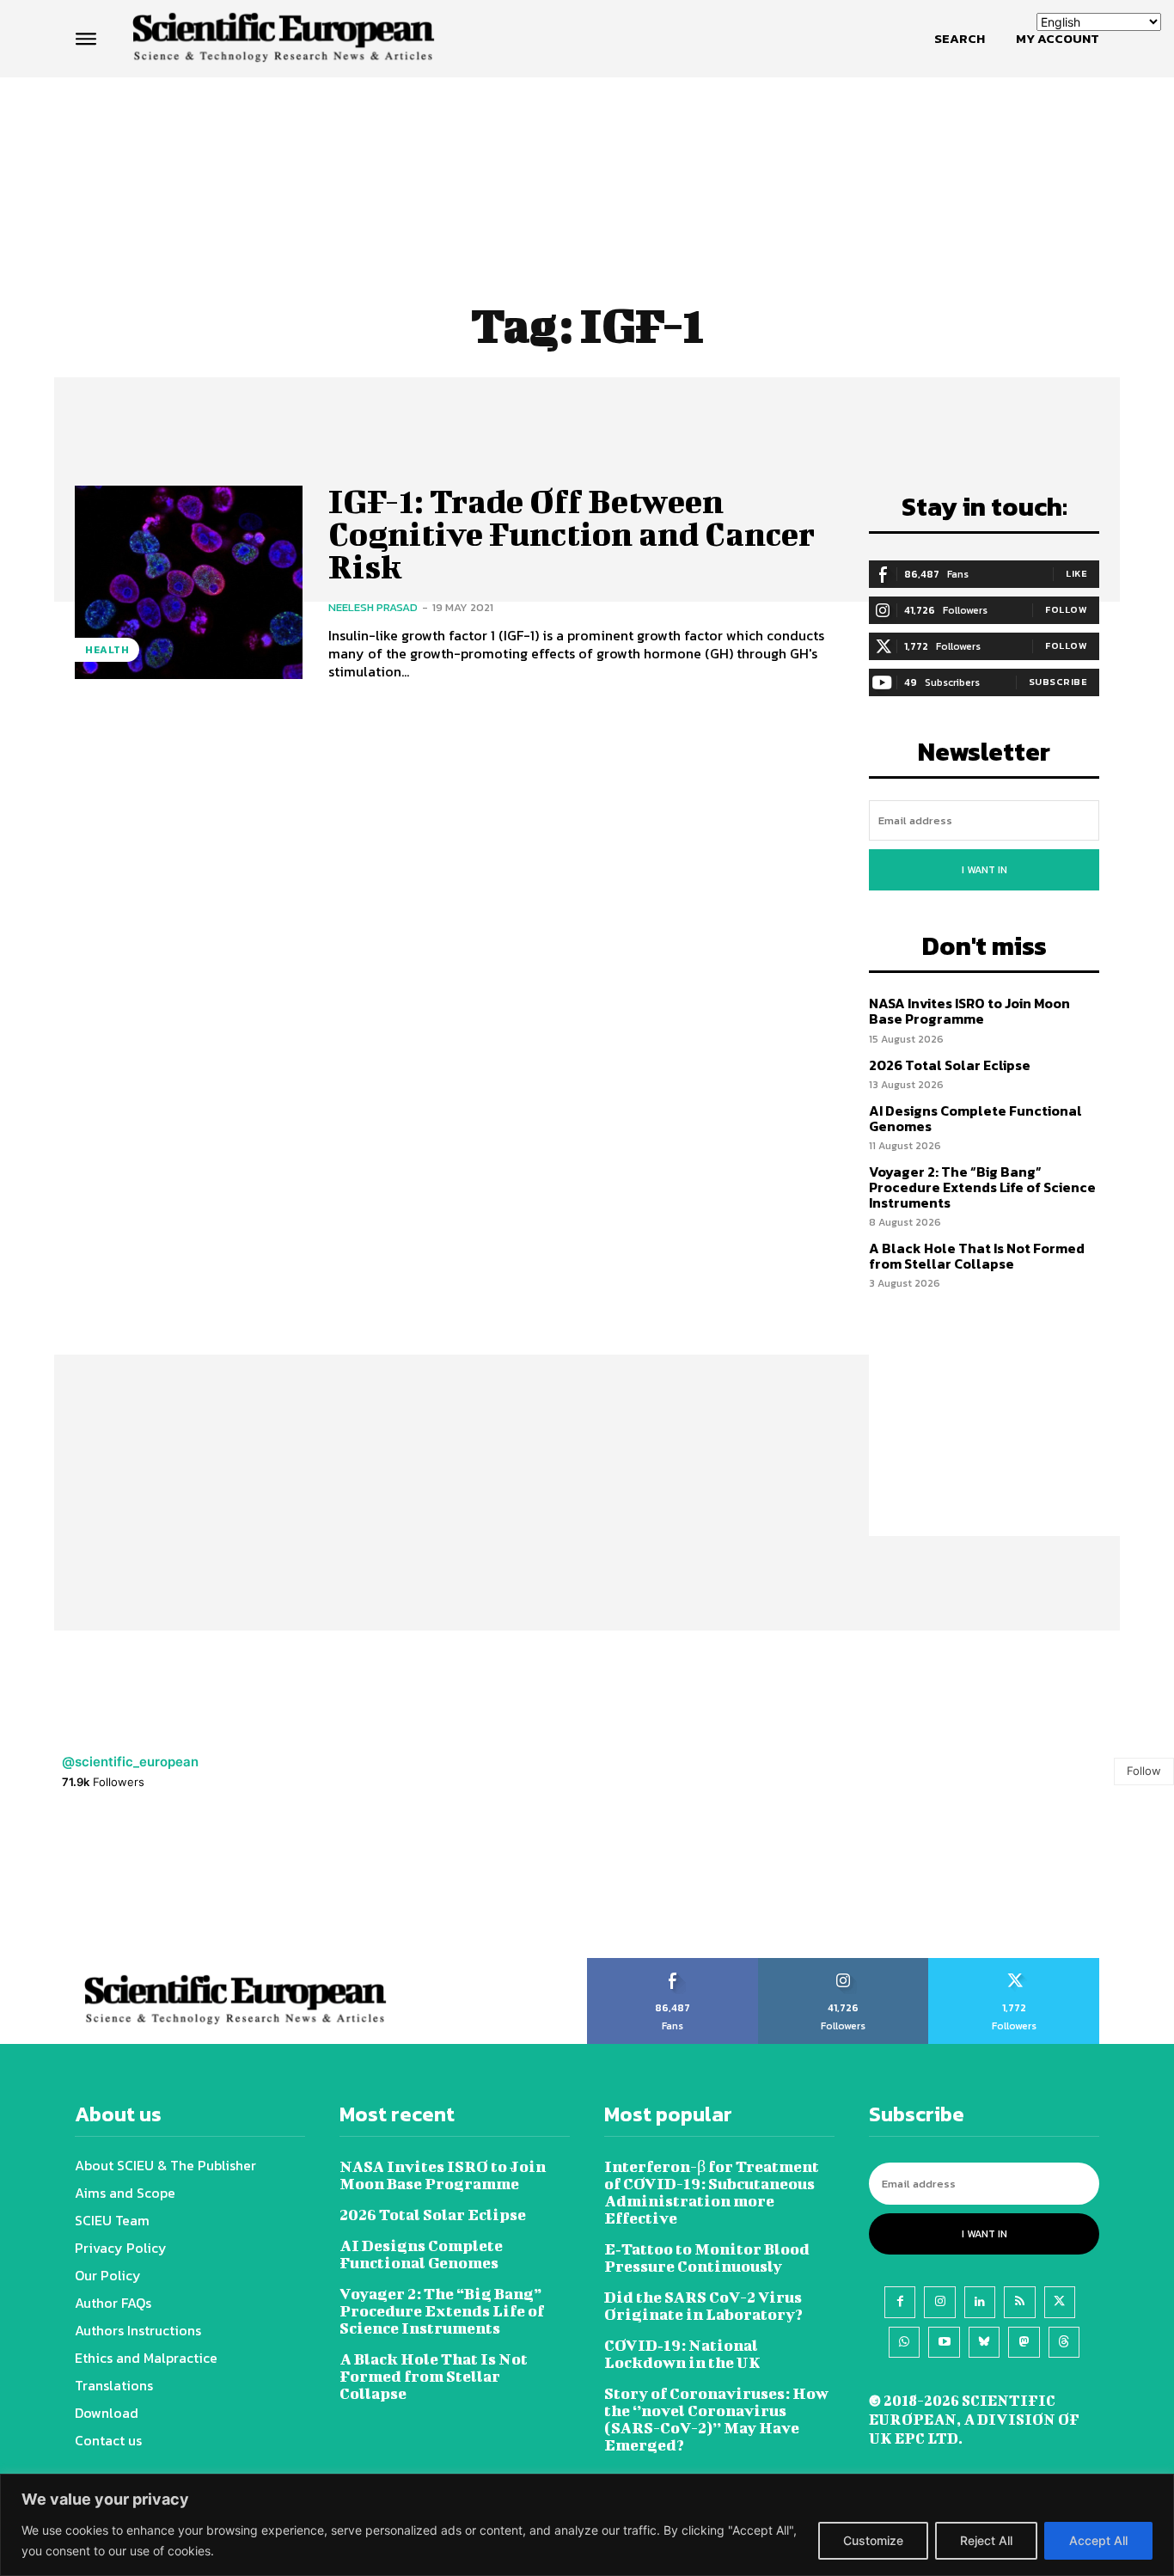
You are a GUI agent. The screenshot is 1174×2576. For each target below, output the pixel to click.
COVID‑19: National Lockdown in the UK (682, 2354)
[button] (960, 39)
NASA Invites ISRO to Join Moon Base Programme (969, 1011)
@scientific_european (130, 1762)
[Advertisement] (587, 144)
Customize (873, 2540)
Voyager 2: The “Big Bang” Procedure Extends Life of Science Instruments (982, 1187)
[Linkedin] (980, 2302)
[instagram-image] (73, 1885)
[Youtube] (944, 2342)
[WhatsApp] (904, 2342)
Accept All (1098, 2540)
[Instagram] (939, 2302)
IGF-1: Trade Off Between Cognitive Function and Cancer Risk (572, 534)
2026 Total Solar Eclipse (950, 1065)
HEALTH (107, 650)
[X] (1060, 2302)
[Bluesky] (984, 2342)
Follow (1066, 609)
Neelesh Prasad (373, 607)
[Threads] (1064, 2342)
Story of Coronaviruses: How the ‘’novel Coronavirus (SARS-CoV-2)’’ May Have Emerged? (716, 2419)
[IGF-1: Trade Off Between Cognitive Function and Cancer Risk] (189, 582)
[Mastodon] (1024, 2342)
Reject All (986, 2540)
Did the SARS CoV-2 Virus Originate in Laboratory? (703, 2306)
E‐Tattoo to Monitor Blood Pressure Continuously (707, 2258)
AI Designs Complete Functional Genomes (975, 1118)
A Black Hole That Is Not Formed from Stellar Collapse (977, 1256)
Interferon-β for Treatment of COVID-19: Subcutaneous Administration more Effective (712, 2192)
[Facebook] (900, 2302)
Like (1076, 573)
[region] (587, 2525)
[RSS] (1019, 2302)
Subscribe (1058, 682)
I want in (984, 870)
